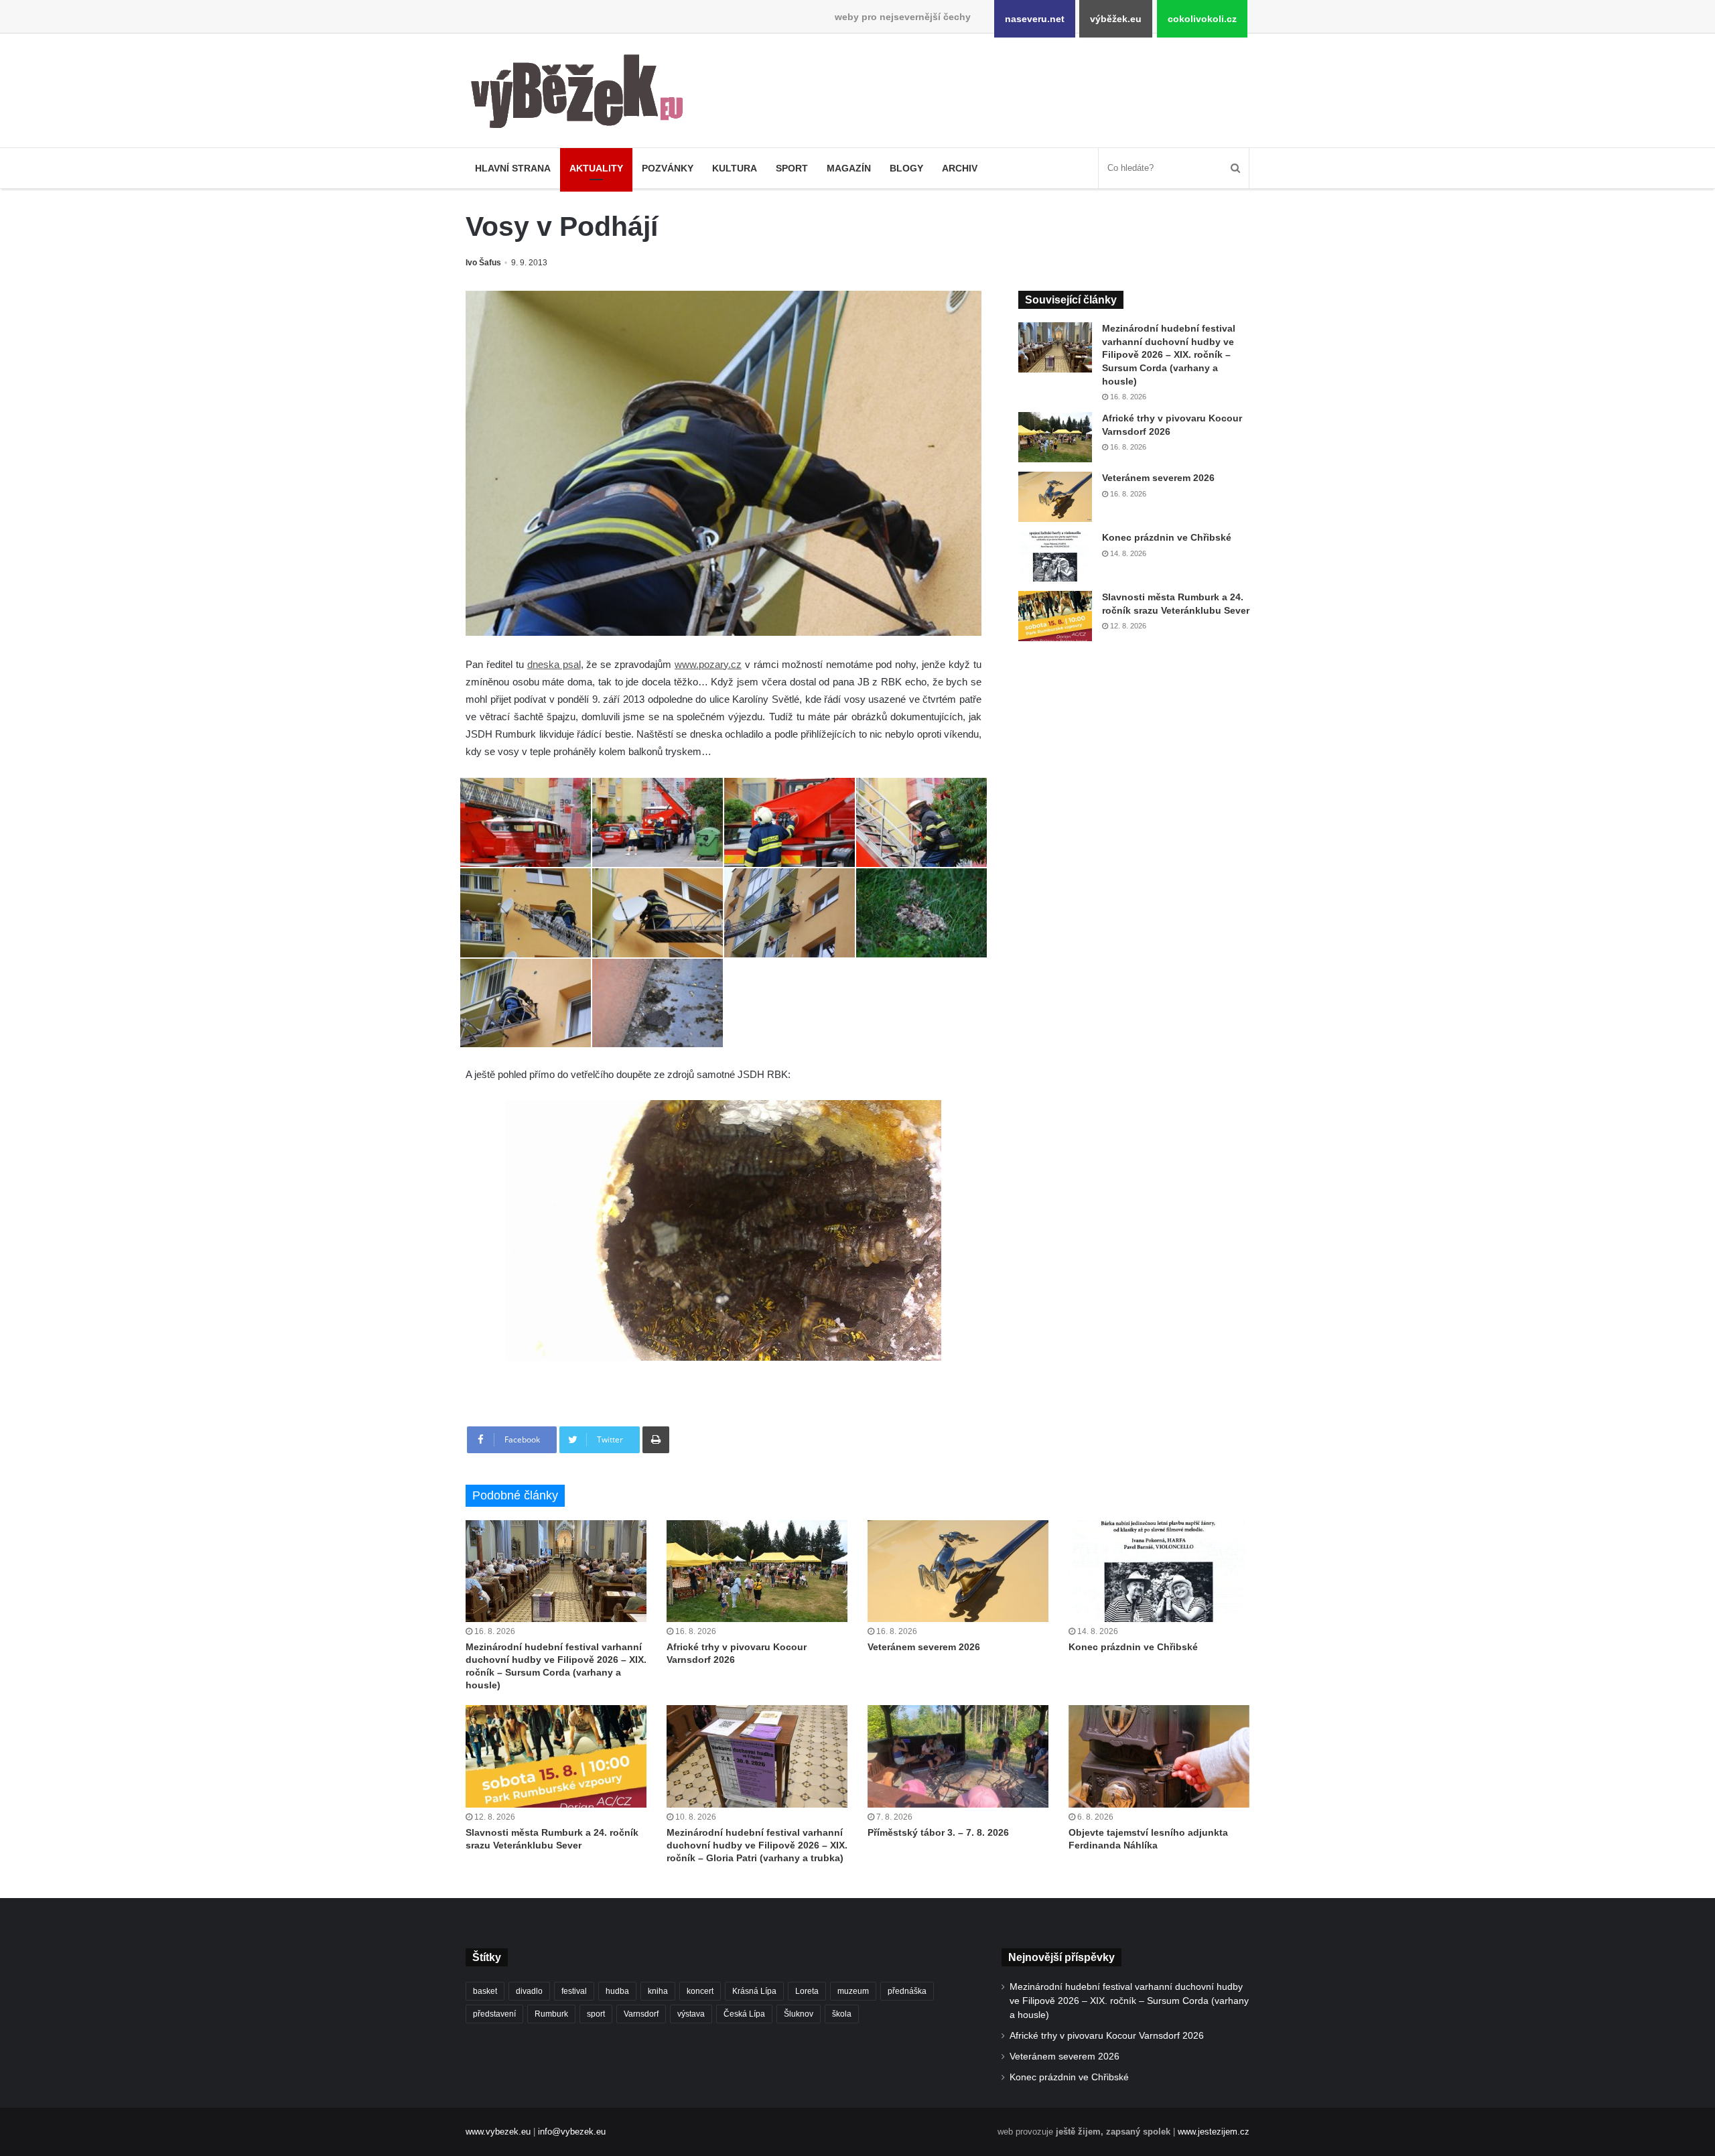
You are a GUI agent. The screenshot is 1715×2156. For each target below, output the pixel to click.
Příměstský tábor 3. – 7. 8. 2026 (938, 1832)
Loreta (807, 1991)
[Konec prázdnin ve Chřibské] (1055, 556)
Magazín (849, 168)
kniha (658, 1991)
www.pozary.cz (708, 664)
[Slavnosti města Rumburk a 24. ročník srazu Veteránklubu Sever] (1055, 616)
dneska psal (554, 664)
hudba (617, 1991)
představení (494, 2014)
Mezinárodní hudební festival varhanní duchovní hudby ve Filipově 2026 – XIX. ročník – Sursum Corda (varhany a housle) (1169, 354)
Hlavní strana (513, 168)
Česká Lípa (744, 2014)
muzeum (853, 1991)
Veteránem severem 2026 (1158, 478)
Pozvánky (668, 168)
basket (485, 1991)
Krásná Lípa (754, 1991)
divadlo (529, 1991)
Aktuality (596, 168)
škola (842, 2014)
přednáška (907, 1991)
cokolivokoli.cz (1202, 19)
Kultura (735, 168)
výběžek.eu (1116, 19)
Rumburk (551, 2014)
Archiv (960, 168)
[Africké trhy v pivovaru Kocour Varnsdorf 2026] (1055, 437)
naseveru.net (1035, 19)
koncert (700, 1991)
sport (596, 2014)
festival (574, 1991)
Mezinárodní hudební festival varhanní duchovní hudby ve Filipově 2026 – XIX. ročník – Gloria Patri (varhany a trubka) (757, 1845)
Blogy (906, 168)
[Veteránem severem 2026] (1055, 497)
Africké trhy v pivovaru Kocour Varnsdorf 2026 (1107, 2036)
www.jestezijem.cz (1214, 2132)
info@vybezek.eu (572, 2132)
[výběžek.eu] (582, 94)
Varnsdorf (641, 2014)
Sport (792, 168)
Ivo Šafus (483, 263)
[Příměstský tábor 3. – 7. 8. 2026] (958, 1756)
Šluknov (799, 2014)
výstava (691, 2014)
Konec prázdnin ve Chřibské (1167, 537)
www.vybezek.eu (498, 2132)
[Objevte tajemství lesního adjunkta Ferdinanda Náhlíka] (1159, 1756)
